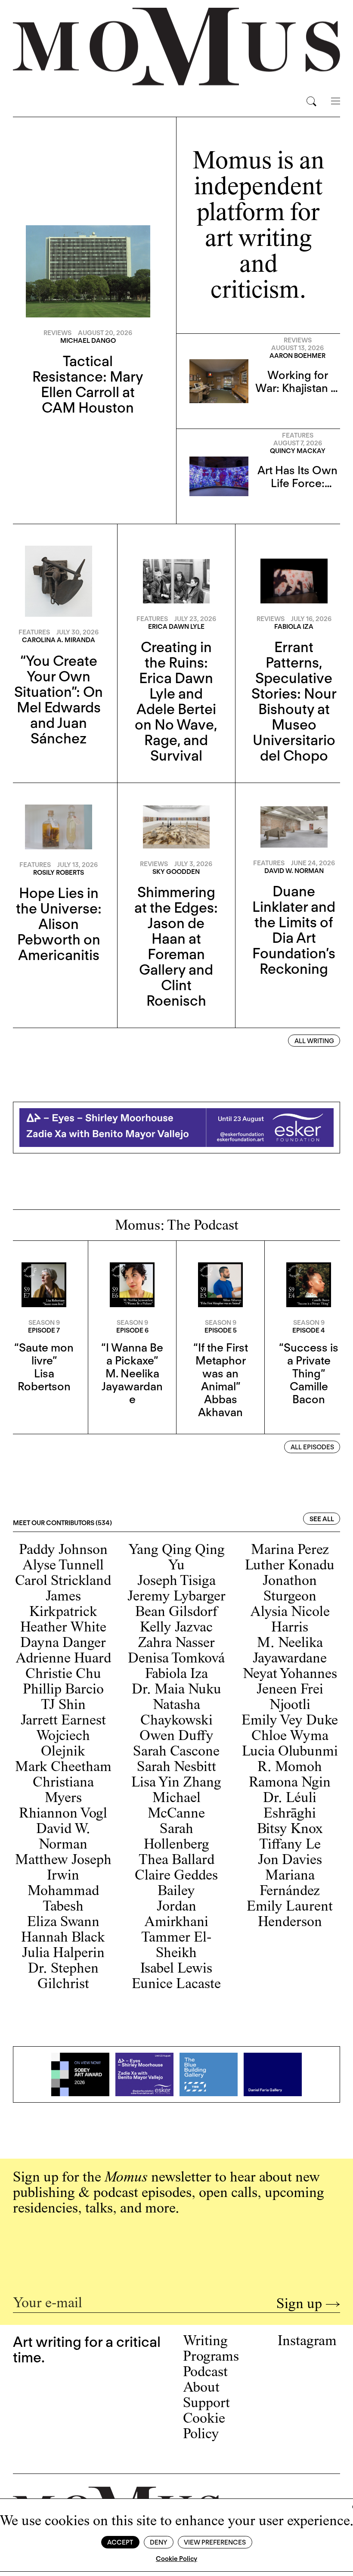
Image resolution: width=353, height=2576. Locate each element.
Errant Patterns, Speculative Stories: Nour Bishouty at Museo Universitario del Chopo (294, 701)
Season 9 (44, 1323)
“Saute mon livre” (44, 1354)
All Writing (314, 1041)
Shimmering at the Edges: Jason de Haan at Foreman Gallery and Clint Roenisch (176, 946)
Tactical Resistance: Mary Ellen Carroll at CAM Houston (88, 384)
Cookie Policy (176, 2559)
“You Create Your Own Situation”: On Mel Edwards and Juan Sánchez (59, 699)
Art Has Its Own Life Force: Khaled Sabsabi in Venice (297, 489)
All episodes (312, 1447)
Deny (158, 2542)
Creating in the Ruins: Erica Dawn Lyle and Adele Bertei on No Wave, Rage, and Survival (176, 701)
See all (322, 1519)
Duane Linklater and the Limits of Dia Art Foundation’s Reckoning (294, 930)
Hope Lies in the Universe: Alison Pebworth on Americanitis (59, 924)
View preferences (215, 2542)
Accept (120, 2542)
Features (298, 435)
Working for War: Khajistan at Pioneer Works (298, 388)
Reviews (57, 333)
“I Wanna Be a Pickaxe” (132, 1354)
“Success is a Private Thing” (309, 1360)
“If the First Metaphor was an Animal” (221, 1367)
